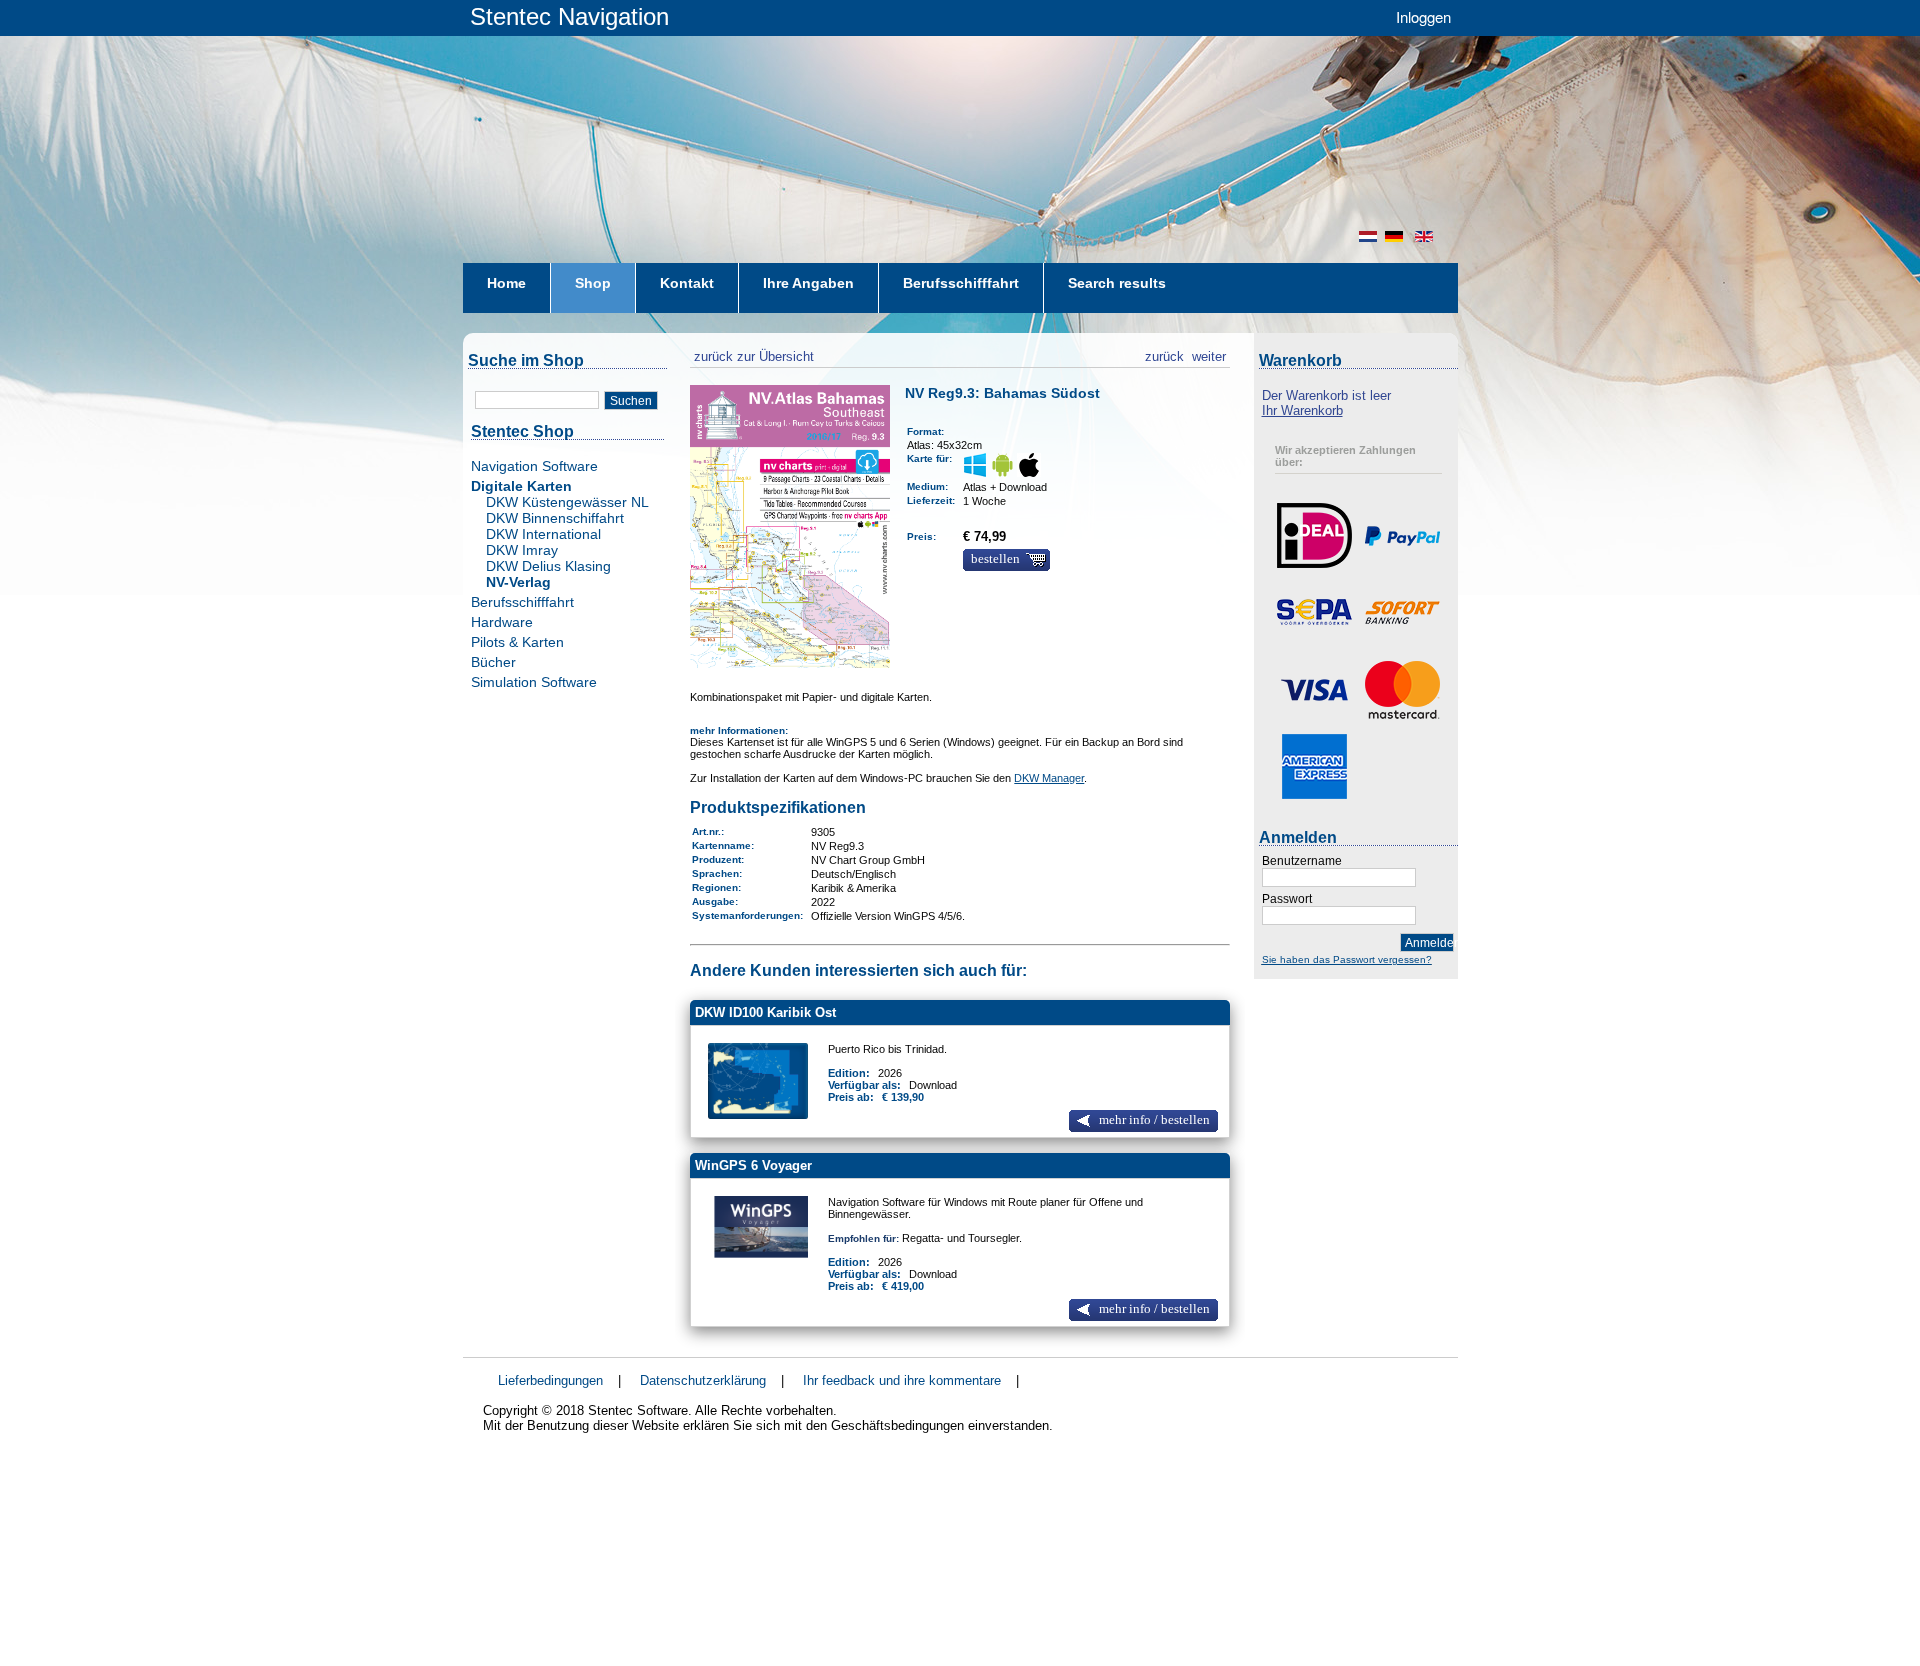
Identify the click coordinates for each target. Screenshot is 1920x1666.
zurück (1164, 354)
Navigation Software (534, 466)
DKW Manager (1049, 778)
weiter (1209, 354)
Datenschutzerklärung (703, 1380)
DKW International (543, 534)
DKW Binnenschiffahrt (555, 518)
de (1396, 236)
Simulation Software (534, 682)
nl (1368, 236)
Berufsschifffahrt (522, 602)
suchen (631, 401)
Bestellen (995, 559)
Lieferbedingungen (550, 1380)
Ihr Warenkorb (1302, 410)
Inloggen (1423, 16)
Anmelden (1429, 943)
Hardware (502, 622)
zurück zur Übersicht (752, 354)
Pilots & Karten (517, 642)
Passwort (1287, 899)
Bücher (493, 662)
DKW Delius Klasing (548, 566)
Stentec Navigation (569, 16)
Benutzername (1302, 861)
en (1426, 236)
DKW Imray (522, 550)
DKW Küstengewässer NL (567, 502)
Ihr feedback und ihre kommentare (902, 1380)
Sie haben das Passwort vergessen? (1347, 959)
